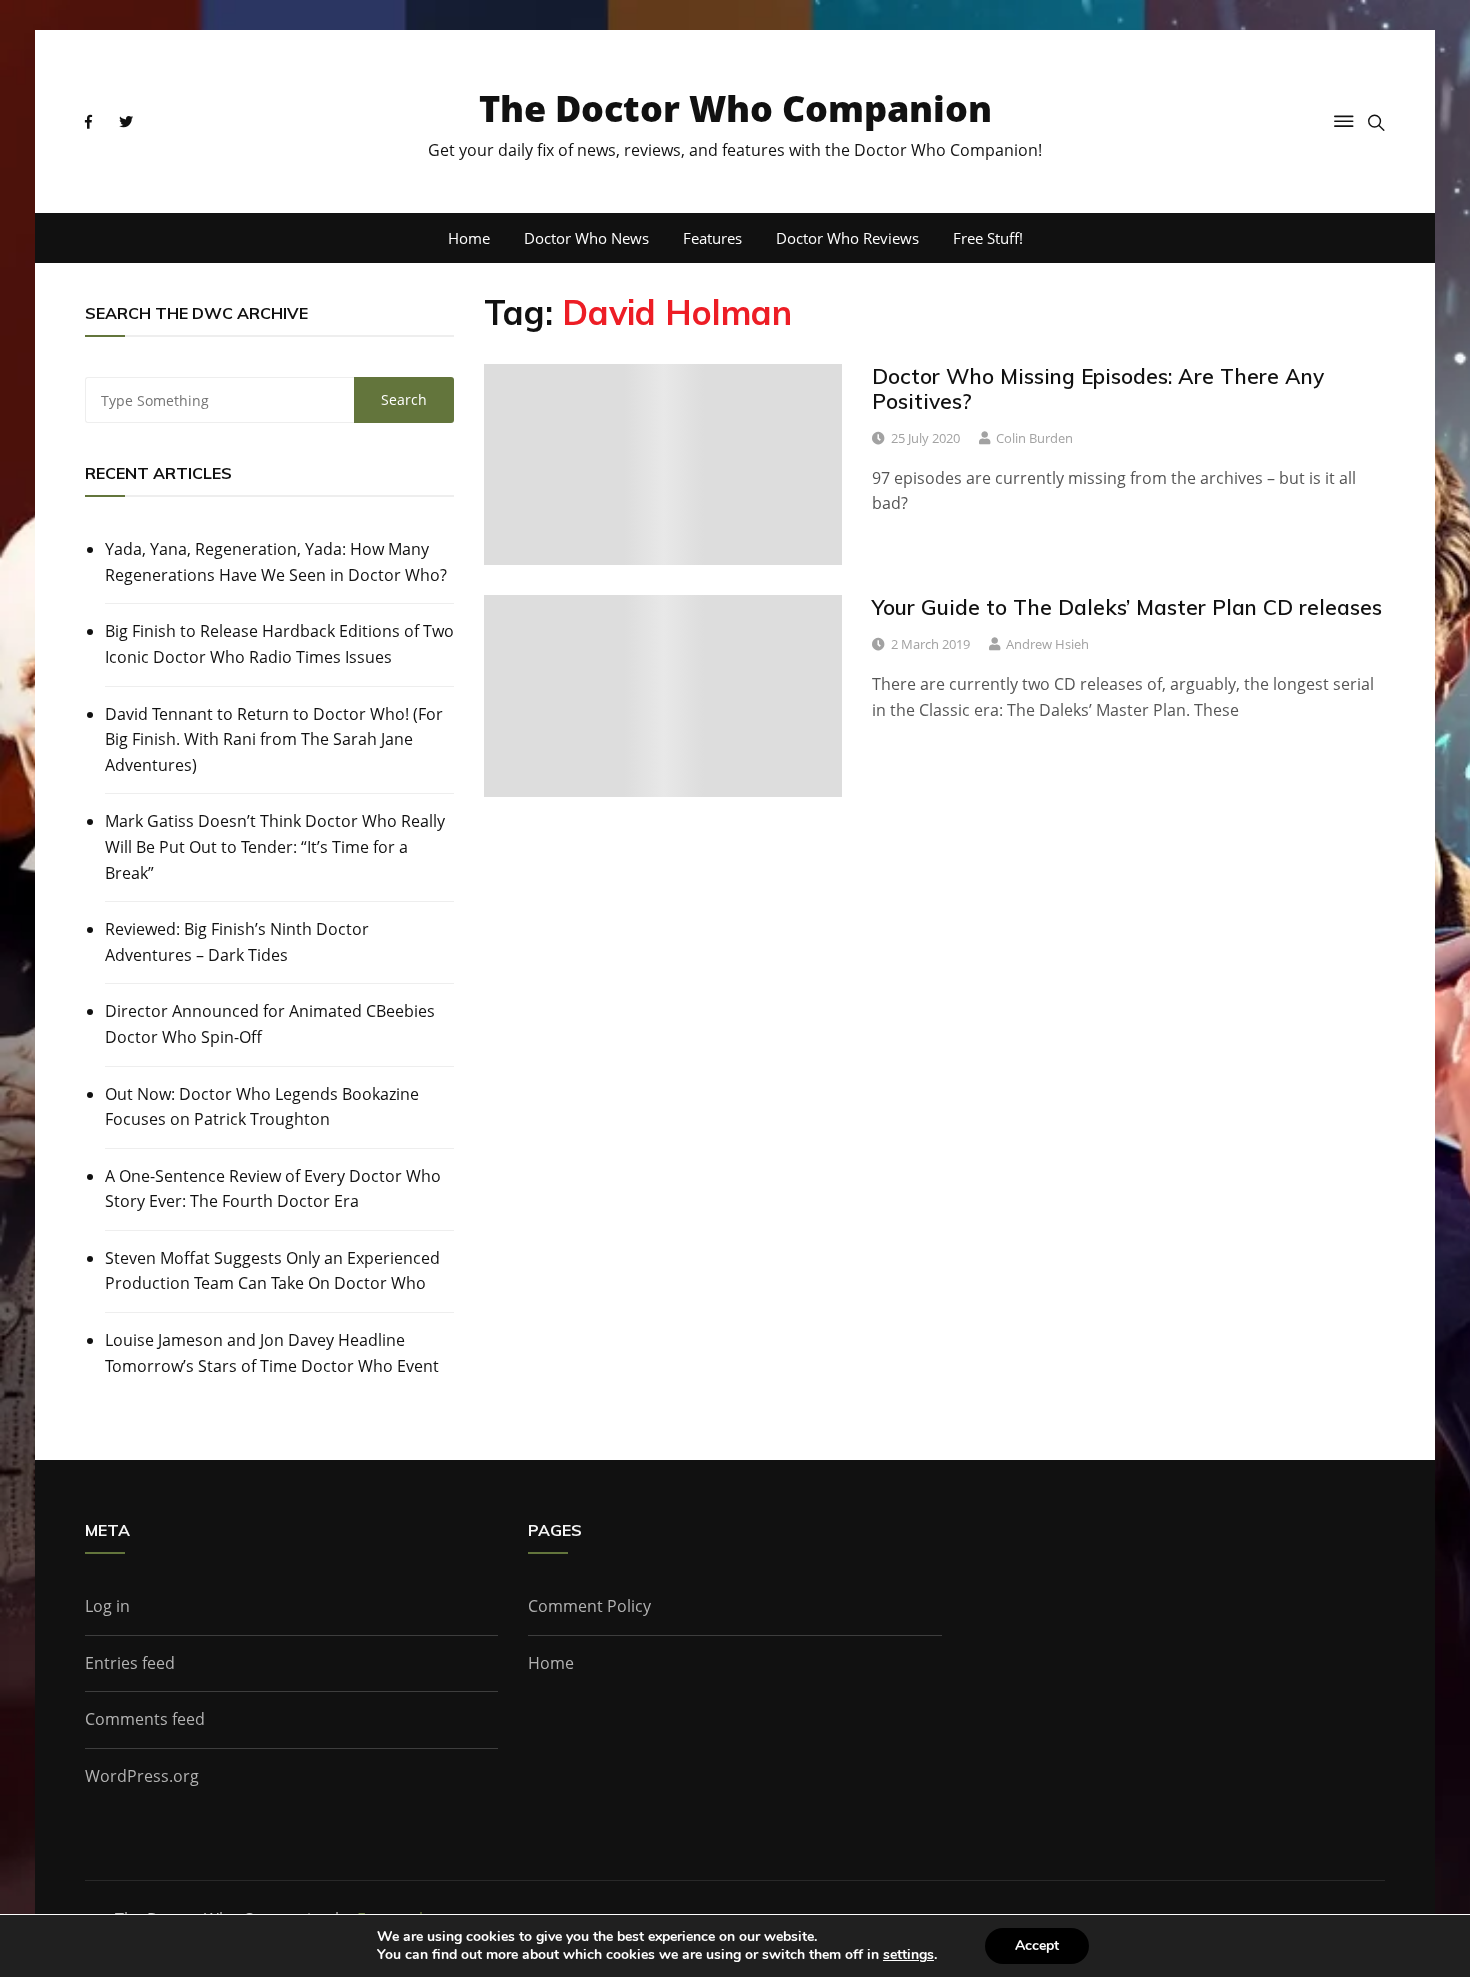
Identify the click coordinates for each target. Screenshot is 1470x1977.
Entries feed (130, 1663)
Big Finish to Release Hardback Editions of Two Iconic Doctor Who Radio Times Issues (279, 644)
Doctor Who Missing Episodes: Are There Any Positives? (1098, 388)
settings (908, 1955)
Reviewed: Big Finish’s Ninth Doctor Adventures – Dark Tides (237, 942)
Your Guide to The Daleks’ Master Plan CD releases (1127, 607)
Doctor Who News (586, 238)
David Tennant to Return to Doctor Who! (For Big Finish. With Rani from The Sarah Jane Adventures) (274, 739)
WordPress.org (142, 1776)
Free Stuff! (988, 238)
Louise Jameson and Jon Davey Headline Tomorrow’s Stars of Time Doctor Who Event (272, 1353)
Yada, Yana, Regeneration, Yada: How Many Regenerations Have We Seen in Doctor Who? (276, 562)
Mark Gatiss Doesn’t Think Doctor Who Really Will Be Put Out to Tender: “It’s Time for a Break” (275, 846)
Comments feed (145, 1719)
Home (469, 238)
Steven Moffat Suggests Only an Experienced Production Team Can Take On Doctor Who (272, 1271)
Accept (1037, 1945)
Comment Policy (589, 1606)
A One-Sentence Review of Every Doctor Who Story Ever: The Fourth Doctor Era (273, 1189)
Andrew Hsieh (1047, 644)
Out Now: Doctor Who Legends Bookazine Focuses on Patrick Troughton (262, 1107)
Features (712, 238)
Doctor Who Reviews (847, 238)
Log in (107, 1606)
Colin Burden (1034, 438)
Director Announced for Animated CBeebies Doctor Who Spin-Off (270, 1024)
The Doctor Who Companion (735, 108)
